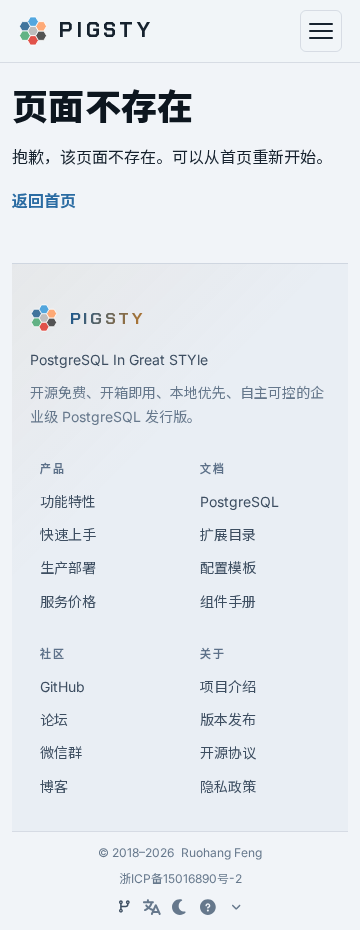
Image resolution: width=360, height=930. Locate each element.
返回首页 (44, 201)
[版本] (124, 907)
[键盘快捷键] (208, 907)
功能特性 (68, 501)
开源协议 (228, 752)
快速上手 (68, 534)
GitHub (62, 686)
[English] (152, 907)
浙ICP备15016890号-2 (180, 878)
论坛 (54, 719)
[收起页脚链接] (236, 907)
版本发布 (228, 719)
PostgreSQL (239, 501)
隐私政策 (228, 786)
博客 (54, 786)
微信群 (61, 752)
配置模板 (228, 567)
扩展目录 (228, 534)
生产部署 (68, 567)
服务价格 (68, 601)
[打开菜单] (321, 31)
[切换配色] (180, 907)
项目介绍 (228, 686)
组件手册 (228, 601)
